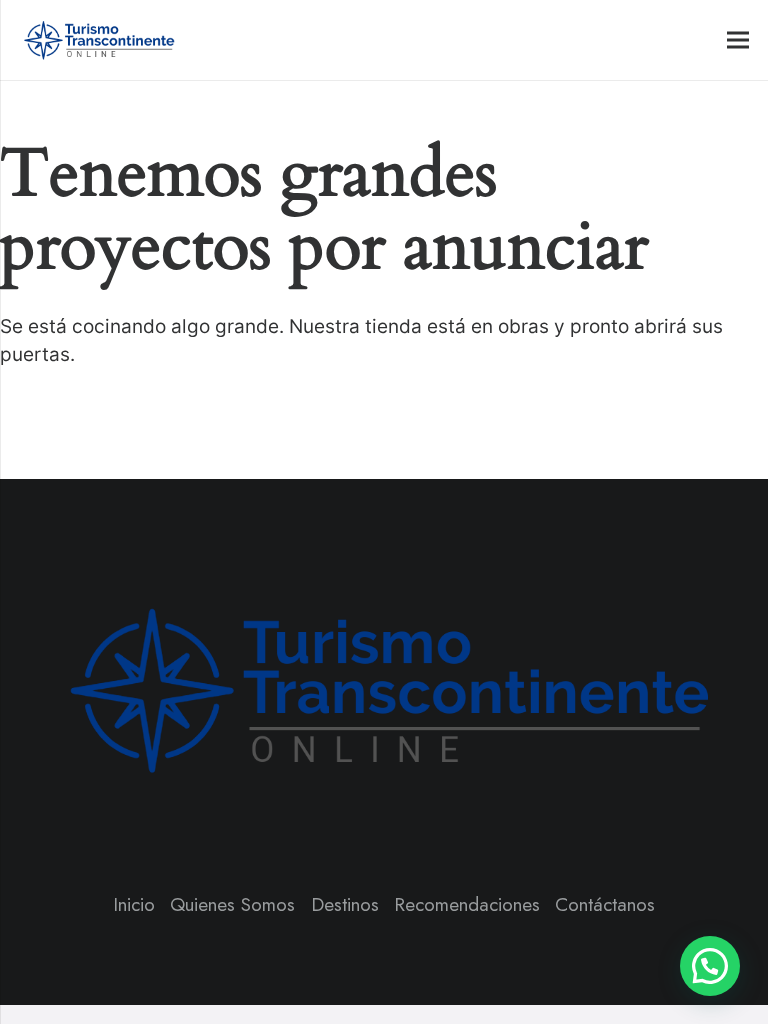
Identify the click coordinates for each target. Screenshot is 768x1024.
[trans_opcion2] (98, 40)
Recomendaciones (467, 904)
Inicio (134, 904)
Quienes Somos (232, 904)
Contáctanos (605, 904)
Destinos (345, 904)
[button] (710, 966)
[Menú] (738, 40)
